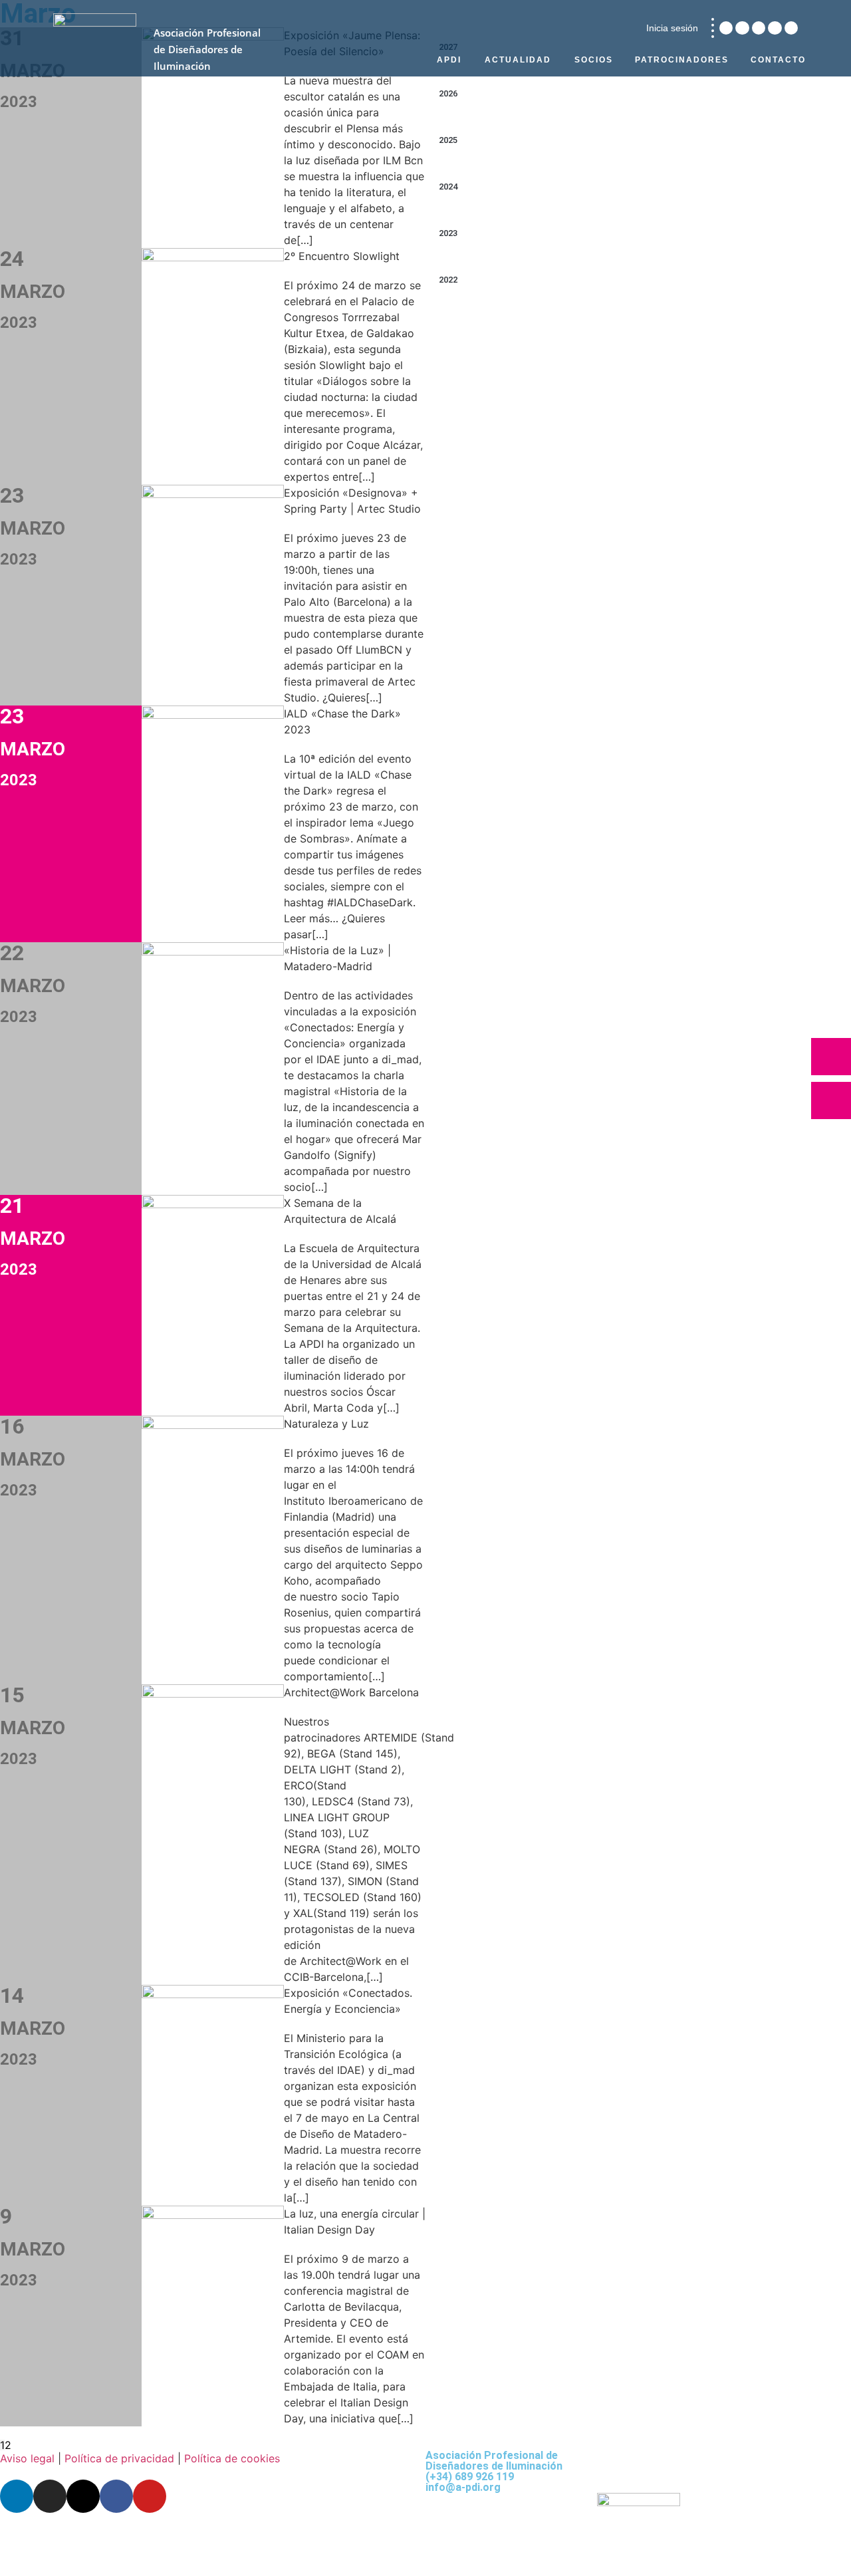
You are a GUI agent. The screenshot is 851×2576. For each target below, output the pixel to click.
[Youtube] (791, 28)
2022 (448, 280)
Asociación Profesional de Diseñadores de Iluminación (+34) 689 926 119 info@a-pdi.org (494, 2471)
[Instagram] (742, 28)
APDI (449, 60)
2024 (448, 187)
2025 (448, 140)
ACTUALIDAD (518, 60)
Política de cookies (232, 2458)
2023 (448, 233)
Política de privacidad (119, 2458)
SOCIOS (594, 60)
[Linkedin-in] (726, 28)
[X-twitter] (759, 28)
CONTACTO (778, 60)
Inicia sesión (672, 28)
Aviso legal (27, 2458)
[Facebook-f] (775, 28)
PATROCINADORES (682, 60)
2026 (448, 93)
